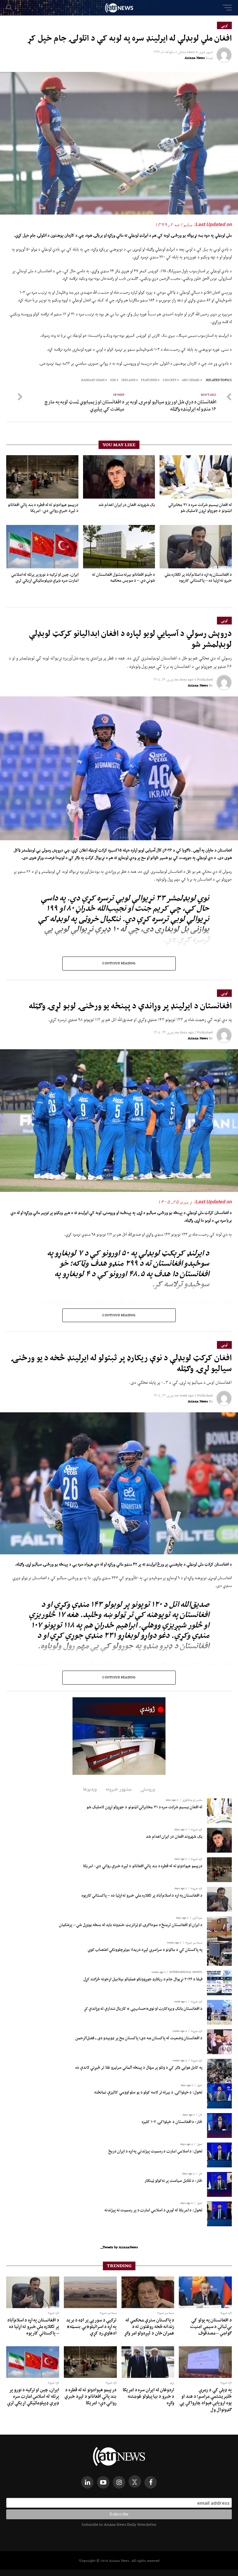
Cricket (170, 380)
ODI (113, 380)
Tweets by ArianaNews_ (119, 2247)
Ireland (128, 380)
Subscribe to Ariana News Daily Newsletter (119, 2524)
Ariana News (195, 58)
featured (149, 380)
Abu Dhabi (191, 380)
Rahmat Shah (93, 380)
